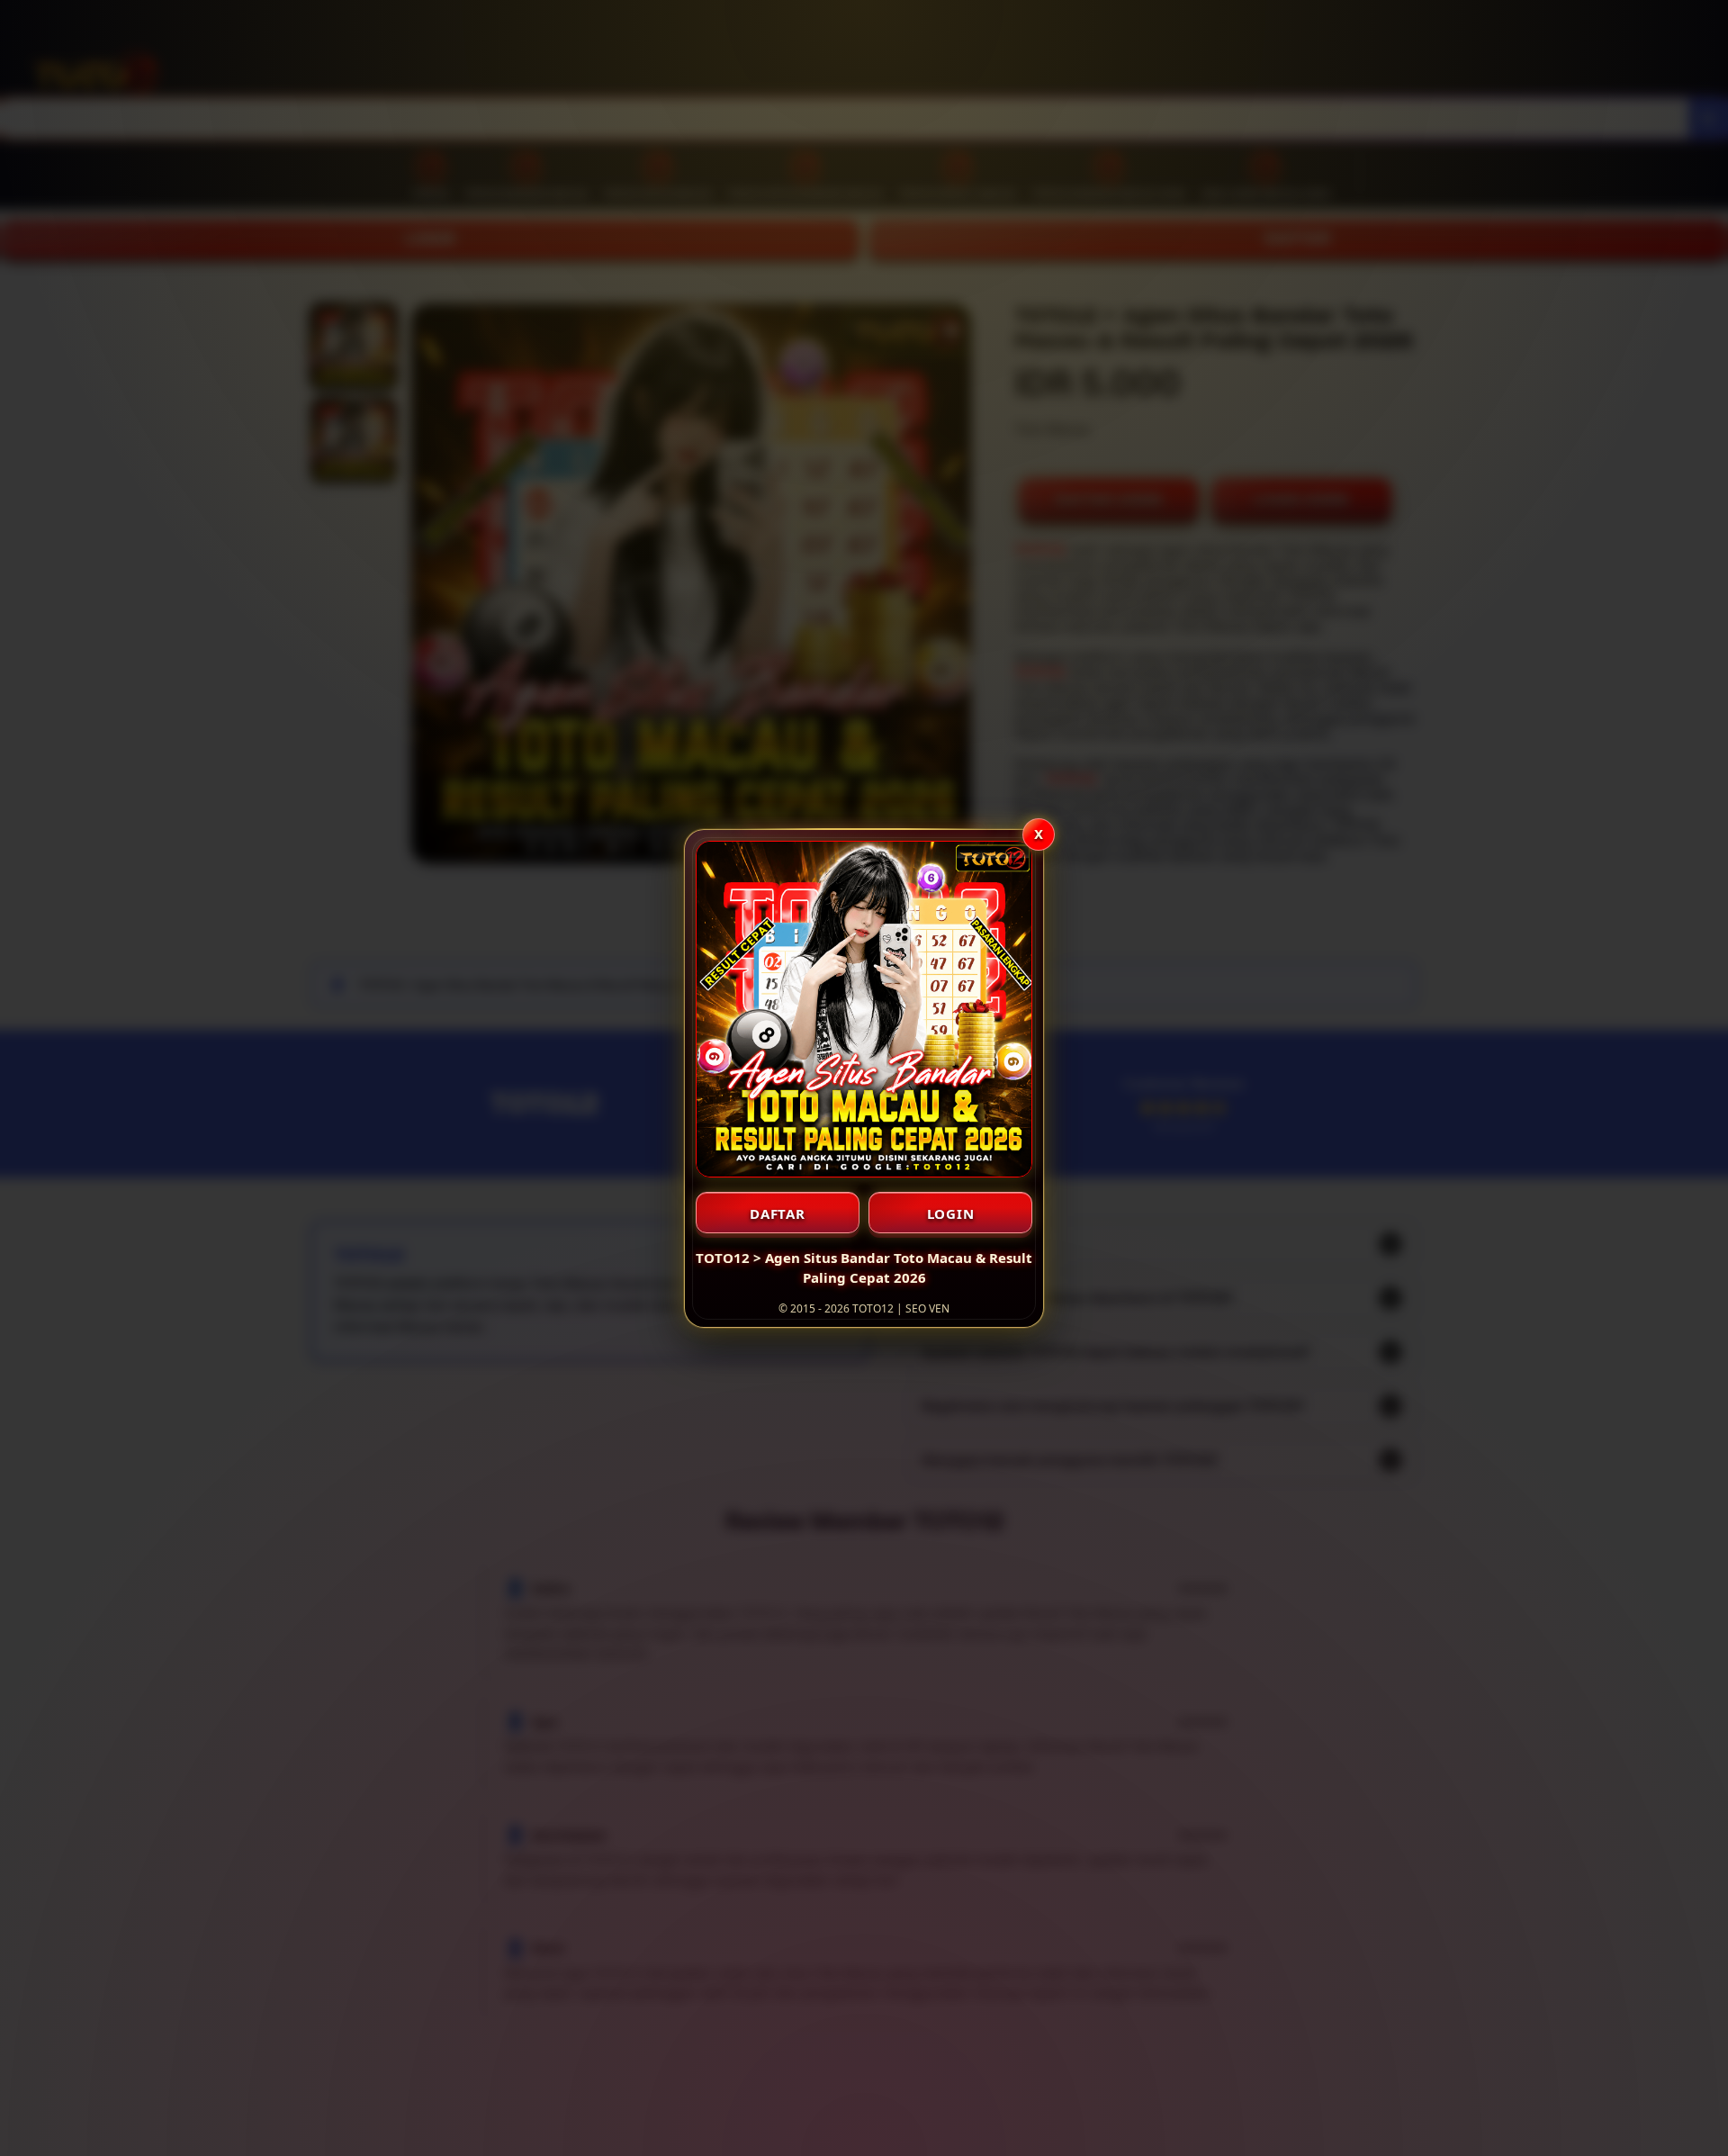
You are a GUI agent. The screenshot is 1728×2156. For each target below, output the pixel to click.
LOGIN (951, 1213)
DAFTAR (778, 1213)
